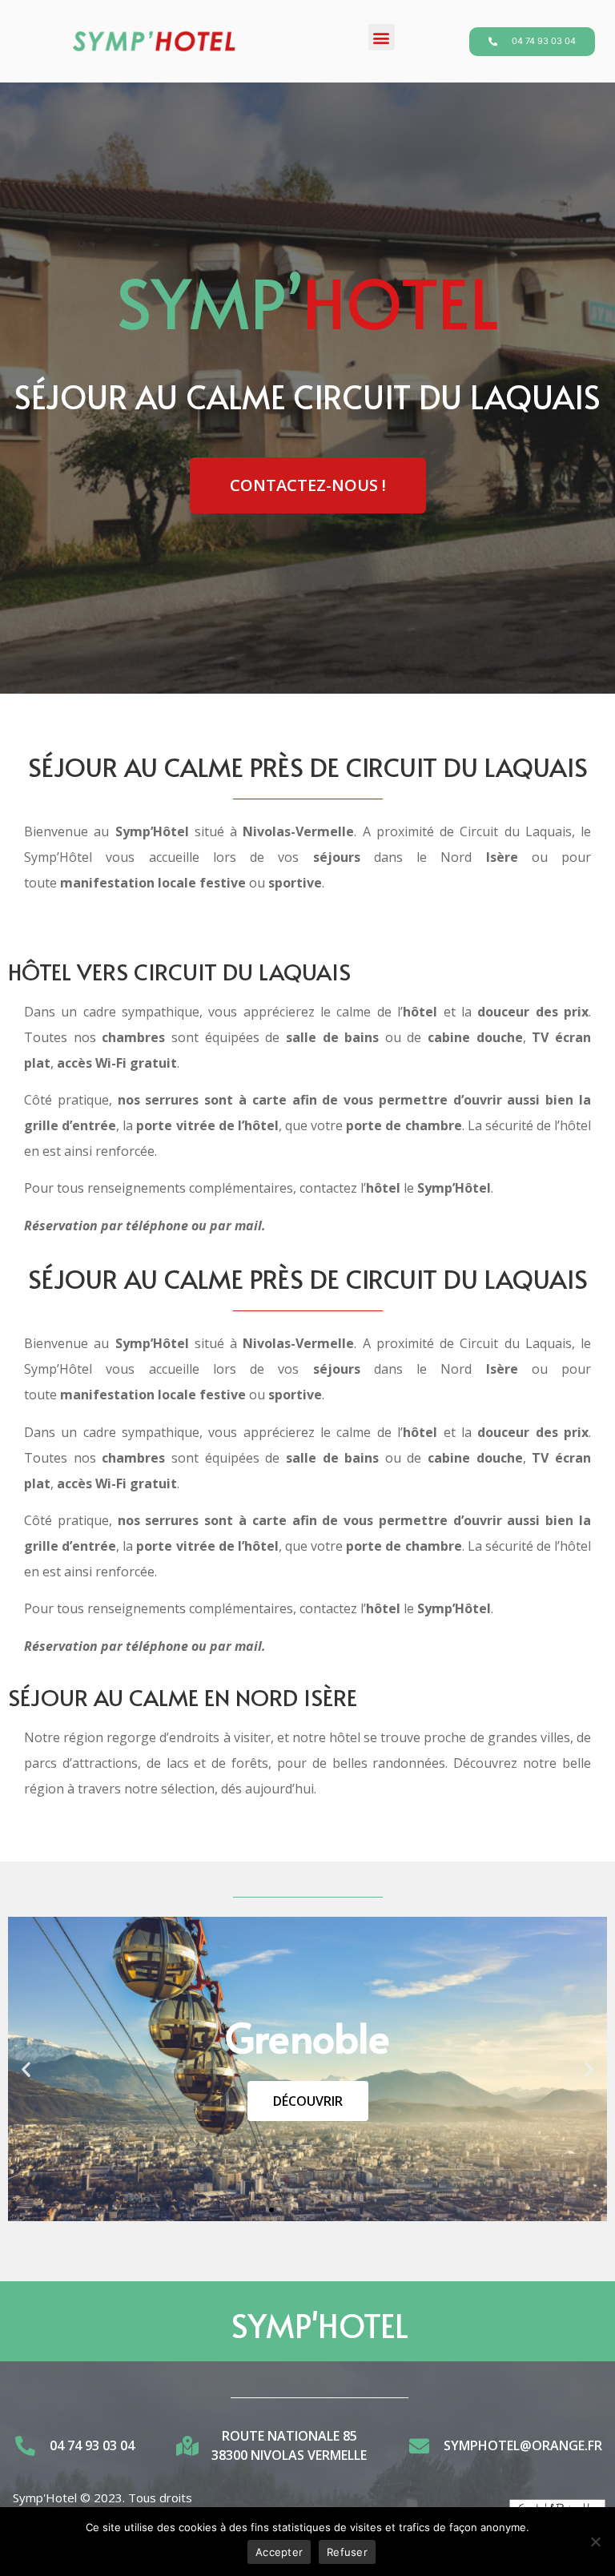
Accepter (279, 2552)
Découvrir (308, 2101)
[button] (382, 37)
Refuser (347, 2552)
